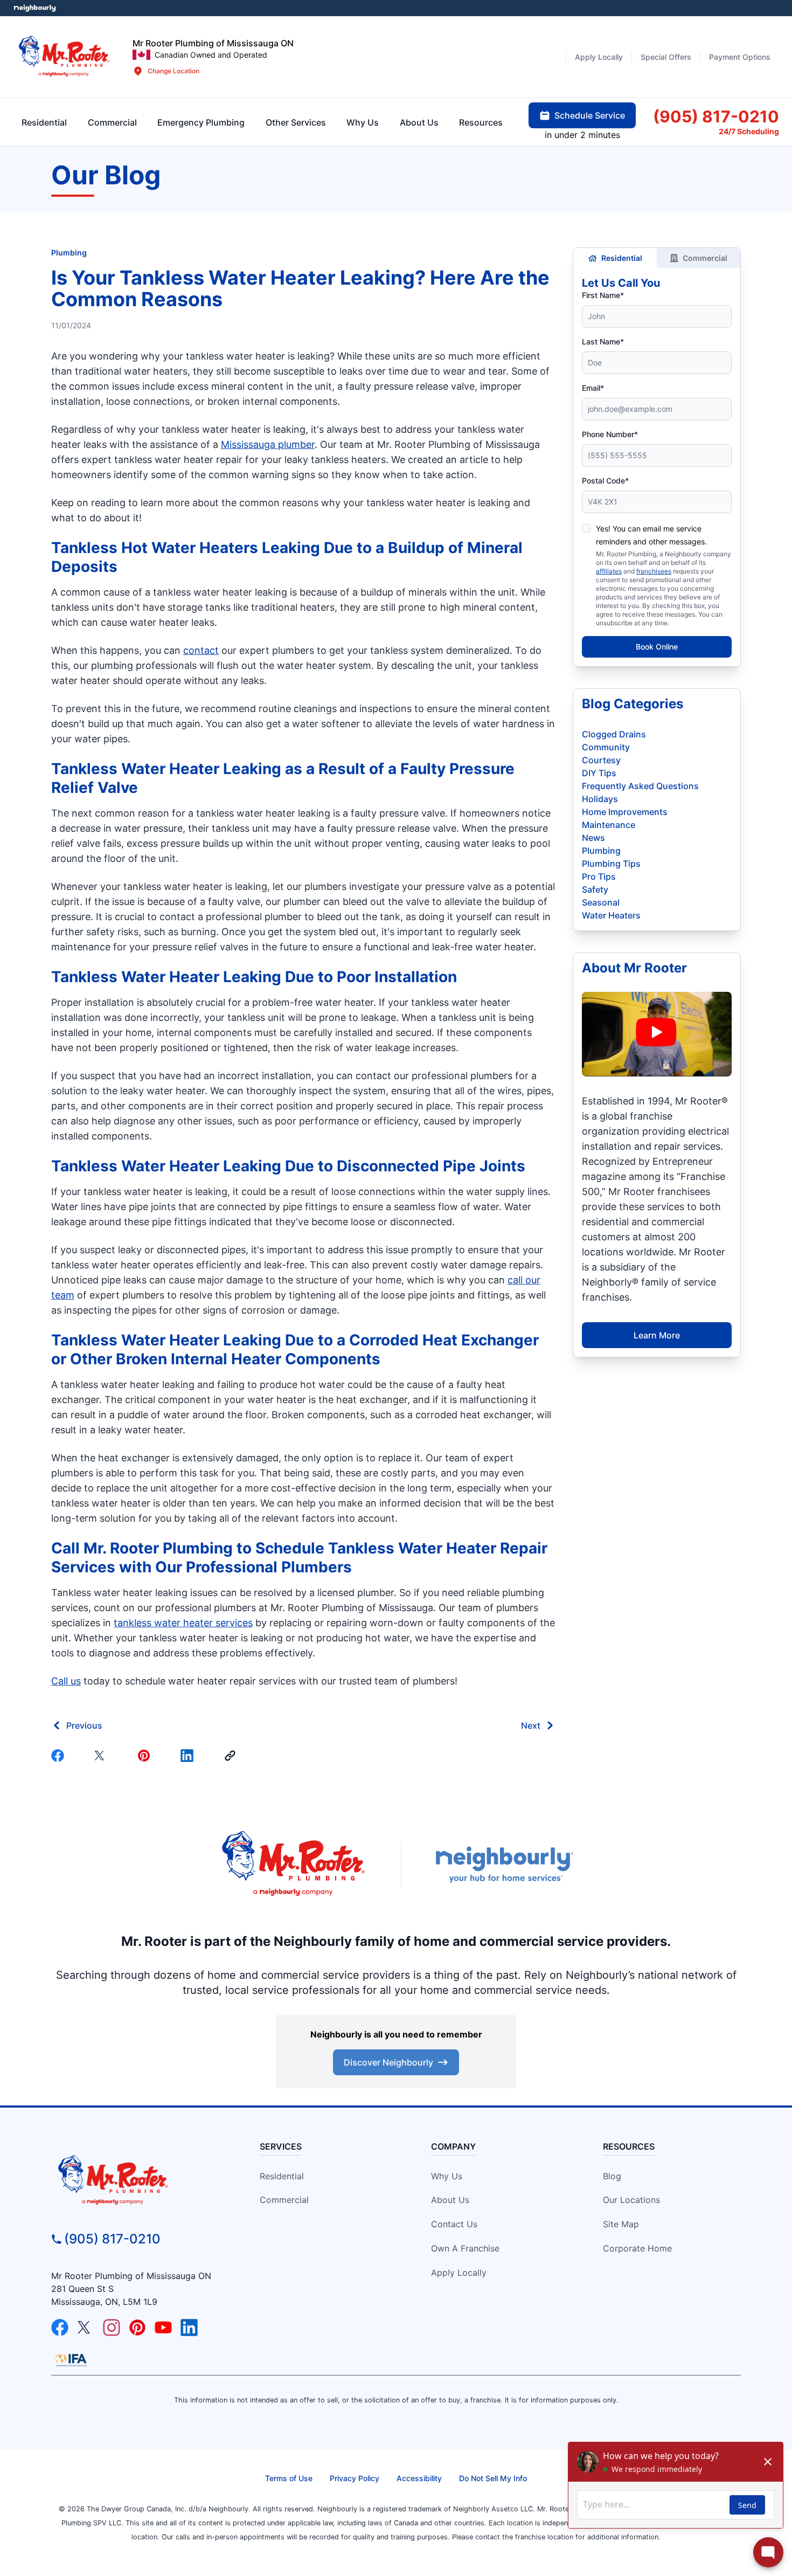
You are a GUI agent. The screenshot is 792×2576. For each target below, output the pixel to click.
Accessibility (419, 2478)
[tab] (201, 122)
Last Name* (603, 341)
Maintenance (609, 825)
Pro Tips (599, 876)
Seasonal (601, 902)
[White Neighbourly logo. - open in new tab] (35, 8)
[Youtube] (163, 2328)
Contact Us (454, 2224)
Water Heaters (611, 915)
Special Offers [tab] (666, 57)
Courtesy (601, 760)
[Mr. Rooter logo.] (64, 57)
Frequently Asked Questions (640, 786)
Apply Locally (459, 2273)
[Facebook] (60, 1756)
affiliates (609, 571)
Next (531, 1725)
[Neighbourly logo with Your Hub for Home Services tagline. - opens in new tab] (504, 1865)
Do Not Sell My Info (493, 2478)
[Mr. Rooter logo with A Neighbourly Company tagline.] (138, 2181)
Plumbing (69, 253)
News (593, 838)
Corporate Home (637, 2248)
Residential (622, 258)
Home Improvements (625, 812)
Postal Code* (605, 481)
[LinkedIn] (189, 2328)
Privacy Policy (355, 2478)
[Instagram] (112, 2328)
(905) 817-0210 (112, 2239)
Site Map (621, 2224)
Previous (84, 1725)
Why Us (447, 2176)
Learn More (657, 1335)
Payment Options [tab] (740, 57)
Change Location (173, 71)
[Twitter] (103, 1756)
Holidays (600, 799)
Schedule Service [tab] (590, 115)
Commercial (705, 258)
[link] (232, 1756)
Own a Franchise (465, 2248)
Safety (595, 889)
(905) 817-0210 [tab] (716, 116)
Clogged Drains (614, 734)
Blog (612, 2176)
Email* (593, 388)
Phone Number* (610, 434)
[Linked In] (189, 1756)
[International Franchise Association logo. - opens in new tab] (71, 2360)
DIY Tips (599, 773)
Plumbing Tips (611, 864)
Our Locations (631, 2200)
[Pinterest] (146, 1756)
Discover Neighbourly (388, 2062)
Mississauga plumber (268, 444)
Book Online (657, 647)
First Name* (603, 295)
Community (606, 747)
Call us (66, 1681)
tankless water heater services (183, 1623)
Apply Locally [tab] (599, 57)
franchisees (654, 571)
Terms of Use (289, 2478)
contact (201, 650)
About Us (450, 2200)
